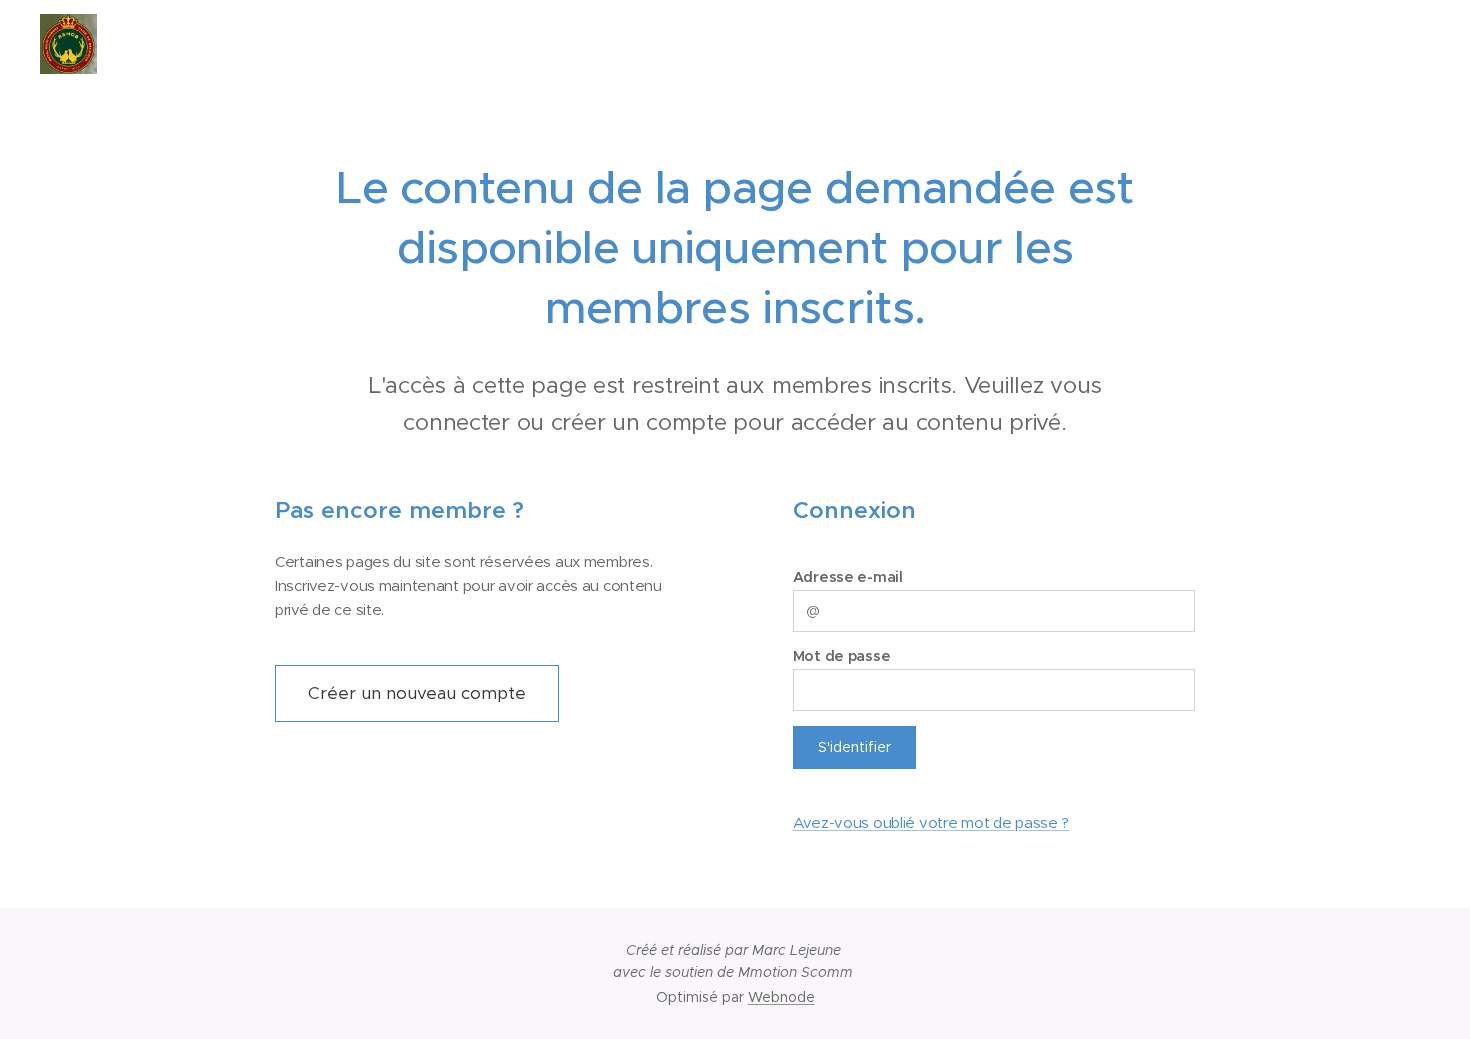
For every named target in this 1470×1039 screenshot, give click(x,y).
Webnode (781, 997)
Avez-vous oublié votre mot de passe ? (931, 822)
